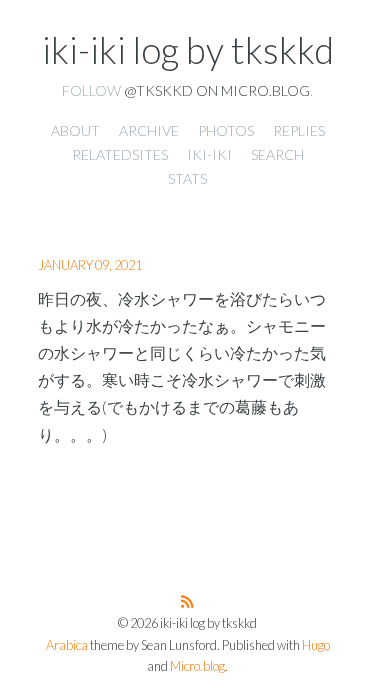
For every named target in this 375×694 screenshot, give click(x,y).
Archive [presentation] (149, 130)
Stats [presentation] (187, 178)
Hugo (316, 645)
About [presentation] (75, 130)
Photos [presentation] (226, 130)
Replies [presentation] (299, 130)
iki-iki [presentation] (209, 154)
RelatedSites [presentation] (120, 154)
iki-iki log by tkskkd (188, 50)
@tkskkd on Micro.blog (217, 90)
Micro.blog (197, 666)
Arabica (67, 645)
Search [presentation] (277, 154)
